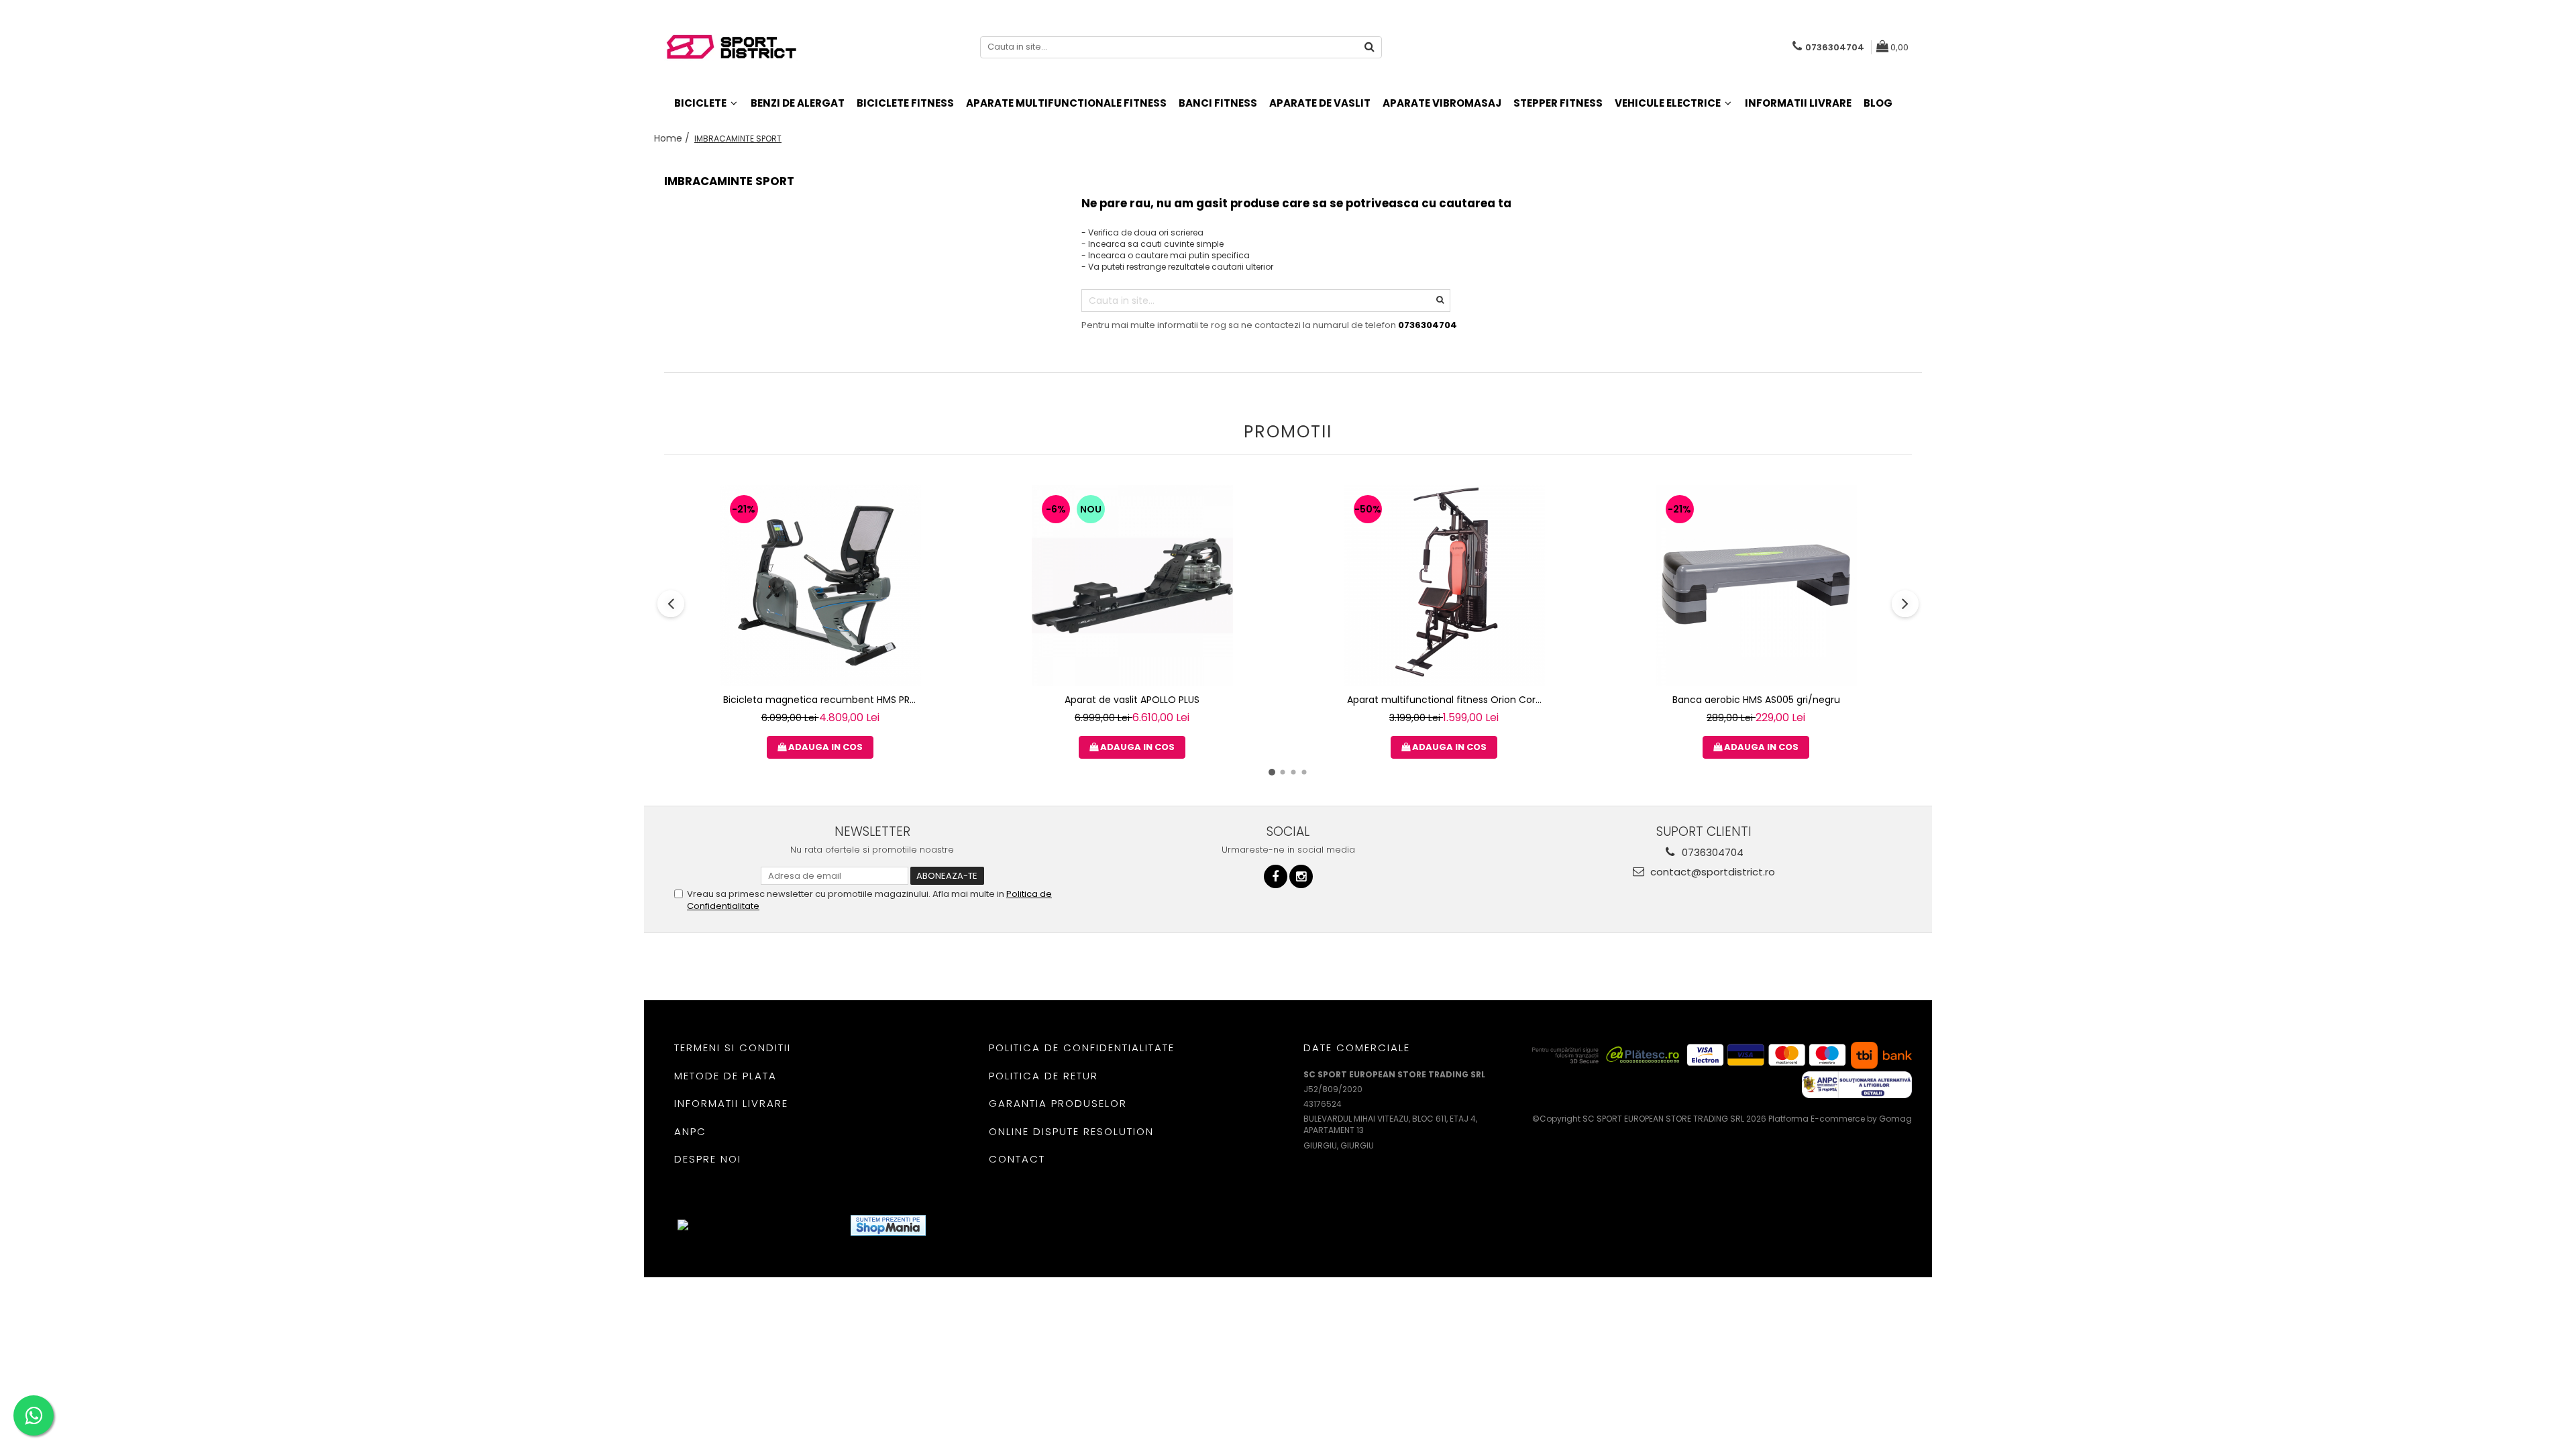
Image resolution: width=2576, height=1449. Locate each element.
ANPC (690, 1131)
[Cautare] (1370, 47)
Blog (1878, 103)
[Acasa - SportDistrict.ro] (731, 47)
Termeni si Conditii (733, 1048)
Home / (673, 138)
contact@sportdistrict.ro (1711, 872)
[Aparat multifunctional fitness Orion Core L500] (1444, 586)
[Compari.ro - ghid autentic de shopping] (985, 1225)
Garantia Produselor (1058, 1103)
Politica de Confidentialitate (1082, 1048)
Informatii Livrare (1798, 103)
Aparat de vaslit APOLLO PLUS (1132, 700)
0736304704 (1711, 852)
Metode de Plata (726, 1076)
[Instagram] (1301, 876)
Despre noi (708, 1159)
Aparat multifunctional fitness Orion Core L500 (1446, 700)
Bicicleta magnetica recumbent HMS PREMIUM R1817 (822, 700)
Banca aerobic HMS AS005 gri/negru (1756, 700)
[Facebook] (1276, 876)
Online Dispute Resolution (1071, 1131)
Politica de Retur (1043, 1076)
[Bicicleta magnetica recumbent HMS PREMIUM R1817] (820, 586)
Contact (1017, 1159)
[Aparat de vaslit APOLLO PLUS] (1132, 586)
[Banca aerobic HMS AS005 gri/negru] (1756, 586)
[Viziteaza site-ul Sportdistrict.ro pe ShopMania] (888, 1225)
